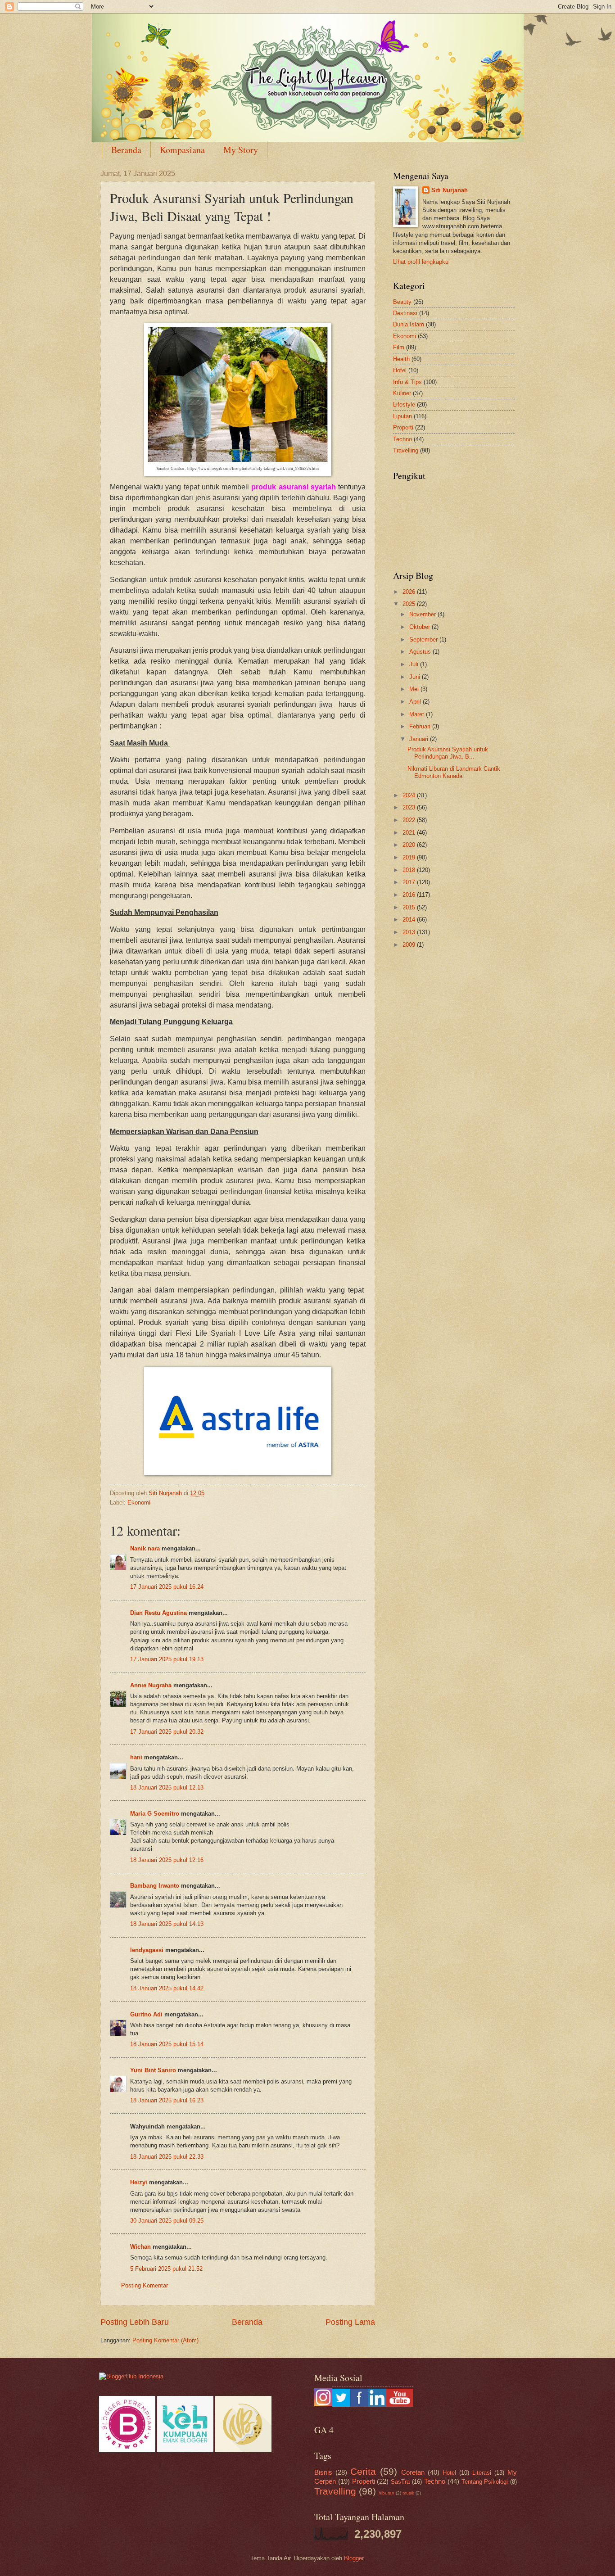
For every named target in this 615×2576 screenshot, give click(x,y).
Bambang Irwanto (155, 1886)
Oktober (421, 627)
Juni (416, 677)
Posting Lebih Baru (135, 2322)
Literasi (482, 2473)
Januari (420, 739)
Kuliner (402, 393)
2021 (410, 833)
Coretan (413, 2472)
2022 (410, 820)
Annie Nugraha (151, 1685)
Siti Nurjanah (450, 190)
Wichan (140, 2247)
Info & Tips (407, 382)
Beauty (402, 302)
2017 (410, 882)
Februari (421, 726)
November (423, 614)
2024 (410, 795)
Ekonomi (139, 1503)
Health (401, 359)
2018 (410, 870)
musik (408, 2493)
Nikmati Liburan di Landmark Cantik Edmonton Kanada (454, 772)
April (416, 702)
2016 (410, 895)
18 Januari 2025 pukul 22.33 (167, 2157)
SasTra (400, 2482)
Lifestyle (404, 404)
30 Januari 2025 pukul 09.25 (167, 2221)
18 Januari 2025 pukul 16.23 (167, 2100)
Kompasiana (182, 150)
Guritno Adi (147, 2014)
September (424, 639)
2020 (410, 845)
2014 (410, 920)
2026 (410, 592)
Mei (415, 689)
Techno (402, 439)
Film (399, 347)
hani (136, 1757)
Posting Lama (350, 2322)
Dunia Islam (409, 324)
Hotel (400, 370)
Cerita (363, 2471)
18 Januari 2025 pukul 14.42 (167, 1988)
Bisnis (323, 2472)
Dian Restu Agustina (158, 1613)
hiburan (387, 2493)
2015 (410, 907)
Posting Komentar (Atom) (165, 2340)
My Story (241, 150)
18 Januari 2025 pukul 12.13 (167, 1787)
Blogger (354, 2558)
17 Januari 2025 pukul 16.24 (167, 1587)
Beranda (126, 150)
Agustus (421, 652)
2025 (410, 604)
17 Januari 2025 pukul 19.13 (167, 1659)
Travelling (406, 450)
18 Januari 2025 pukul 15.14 (167, 2044)
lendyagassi (147, 1950)
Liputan (402, 416)
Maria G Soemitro (156, 1814)
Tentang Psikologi (485, 2482)
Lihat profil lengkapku (421, 262)
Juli (415, 664)
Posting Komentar (145, 2285)
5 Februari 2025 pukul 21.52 (166, 2269)
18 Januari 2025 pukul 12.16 (167, 1860)
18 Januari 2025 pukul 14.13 (167, 1924)
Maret (418, 714)
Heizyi (139, 2182)
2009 (410, 945)
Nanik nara (145, 1548)
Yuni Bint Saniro (153, 2070)
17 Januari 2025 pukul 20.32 (167, 1732)
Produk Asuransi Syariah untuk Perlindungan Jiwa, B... (448, 753)
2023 (410, 807)
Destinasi (405, 313)
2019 (410, 857)
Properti (403, 427)
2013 (410, 932)
